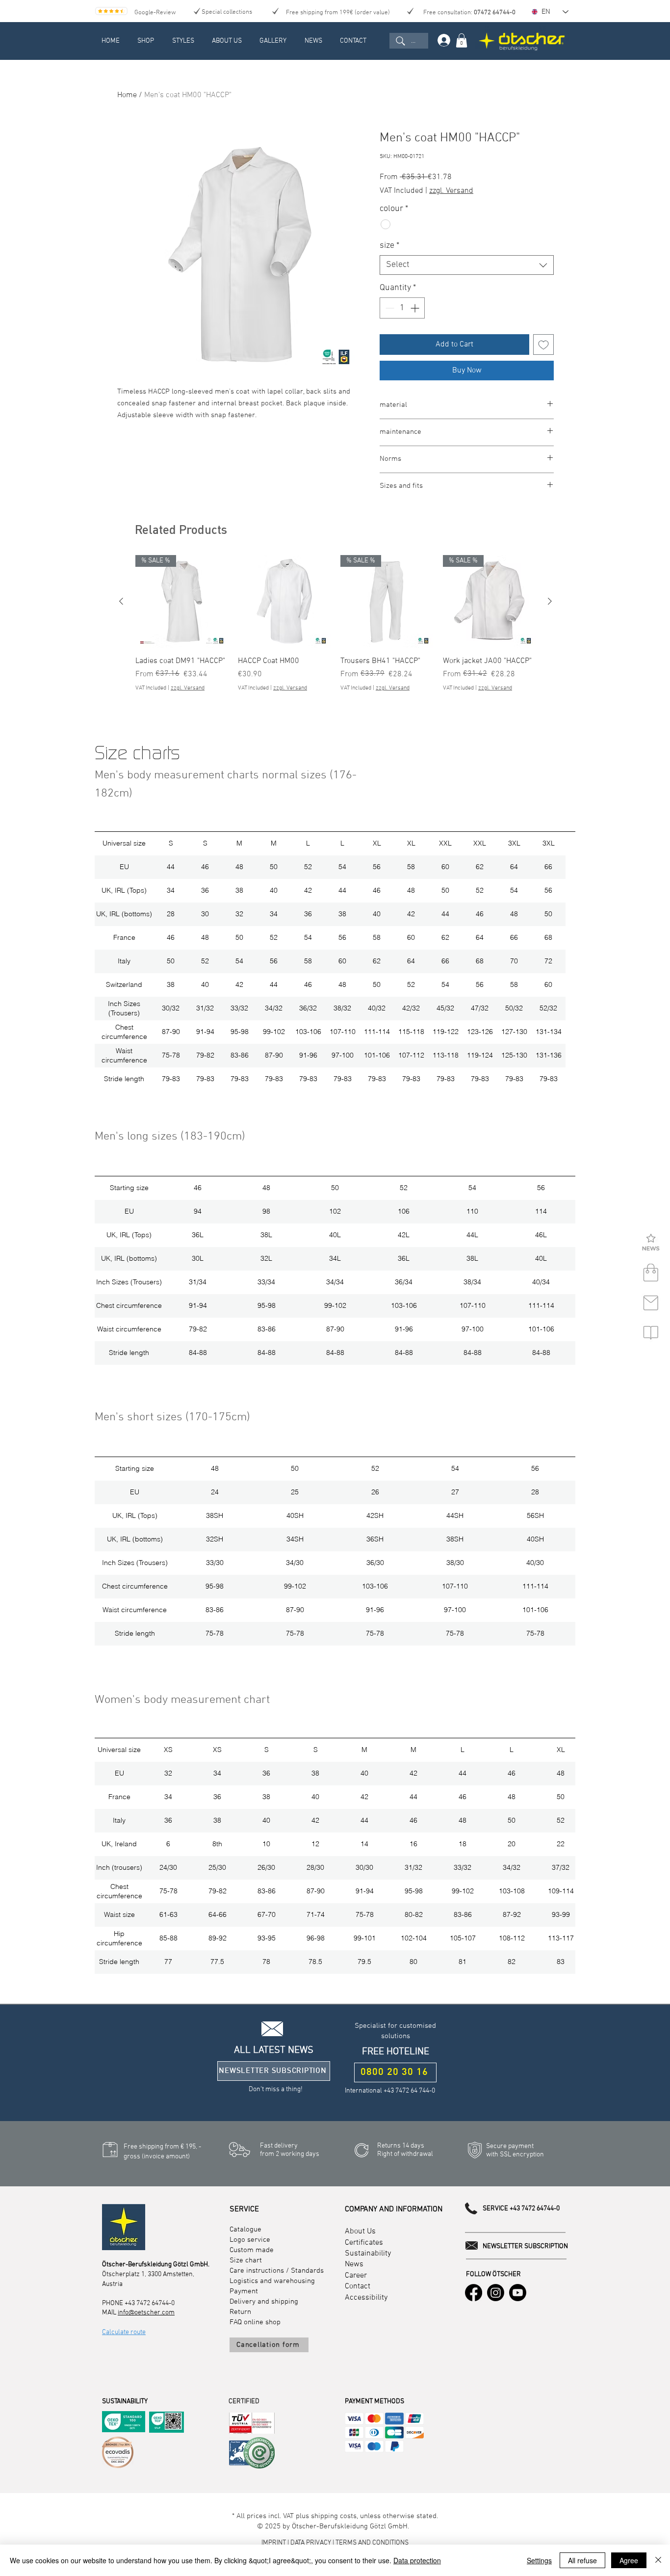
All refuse (582, 2560)
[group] (335, 629)
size (389, 246)
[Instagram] (496, 2293)
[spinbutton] (402, 308)
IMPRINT (274, 2543)
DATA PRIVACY (311, 2543)
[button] (651, 1243)
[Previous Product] (121, 601)
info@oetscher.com (146, 2313)
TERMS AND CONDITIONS (372, 2543)
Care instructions (257, 2271)
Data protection (417, 2560)
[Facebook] (474, 2293)
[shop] (651, 1273)
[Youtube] (518, 2293)
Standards (307, 2271)
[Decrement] (389, 308)
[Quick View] (284, 601)
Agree (629, 2560)
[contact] (651, 1303)
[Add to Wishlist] (543, 345)
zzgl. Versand (451, 191)
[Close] (658, 2560)
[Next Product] (550, 601)
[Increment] (416, 308)
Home (127, 95)
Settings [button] (539, 2560)
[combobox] (467, 265)
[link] (462, 40)
